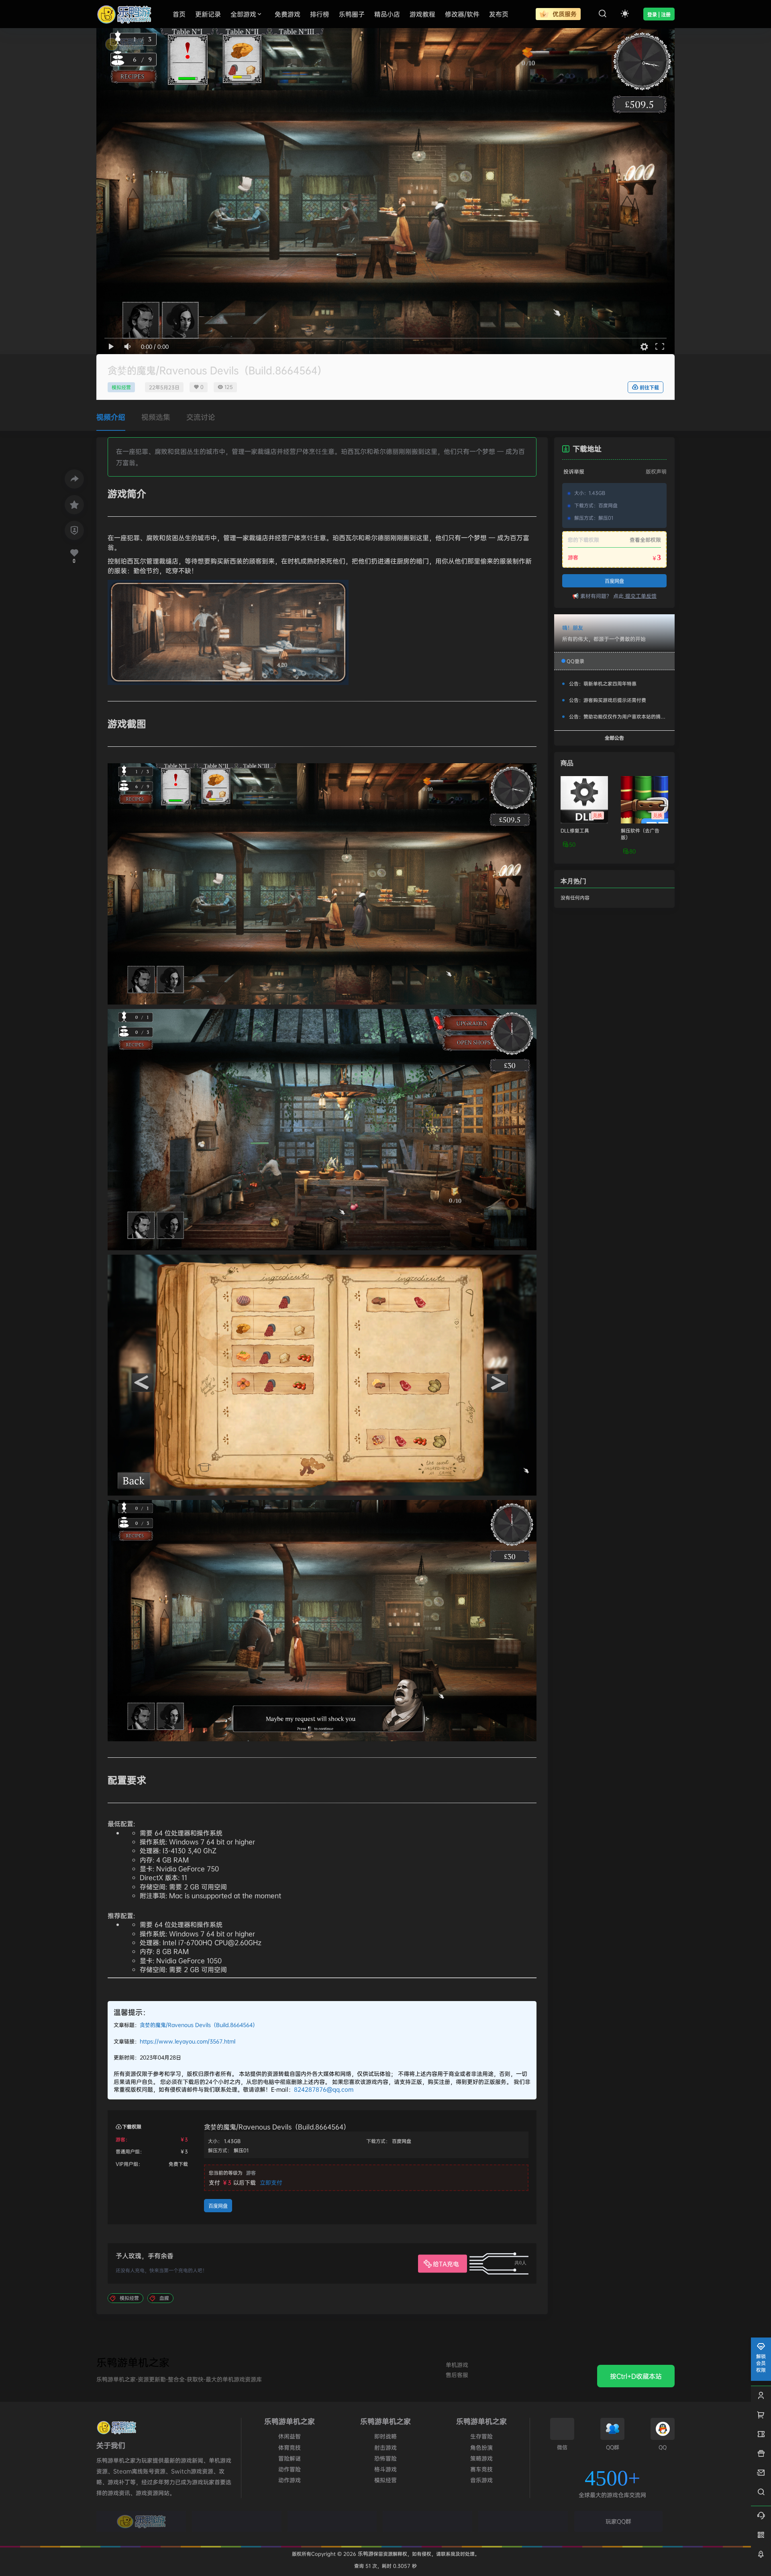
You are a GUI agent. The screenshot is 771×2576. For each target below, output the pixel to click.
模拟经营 (121, 387)
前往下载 (649, 388)
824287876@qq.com (324, 2089)
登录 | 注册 (659, 15)
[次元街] (427, 2521)
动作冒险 (290, 2469)
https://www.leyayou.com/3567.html (188, 2041)
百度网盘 (218, 2206)
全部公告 (614, 738)
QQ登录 (575, 661)
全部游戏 (243, 14)
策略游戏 (481, 2458)
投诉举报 (574, 471)
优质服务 (564, 14)
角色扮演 (481, 2447)
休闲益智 (290, 2436)
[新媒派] (237, 2521)
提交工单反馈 (640, 596)
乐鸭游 (365, 2554)
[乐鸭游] (141, 2521)
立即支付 (271, 2182)
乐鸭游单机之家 (133, 2362)
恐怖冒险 (385, 2458)
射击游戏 (385, 2447)
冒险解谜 (290, 2458)
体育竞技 (290, 2447)
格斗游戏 (385, 2469)
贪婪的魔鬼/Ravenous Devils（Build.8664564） (199, 2025)
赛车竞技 (481, 2469)
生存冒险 (481, 2436)
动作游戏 (290, 2480)
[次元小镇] (332, 2521)
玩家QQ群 (618, 2521)
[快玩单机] (523, 2521)
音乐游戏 (481, 2480)
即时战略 (385, 2436)
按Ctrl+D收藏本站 (636, 2376)
